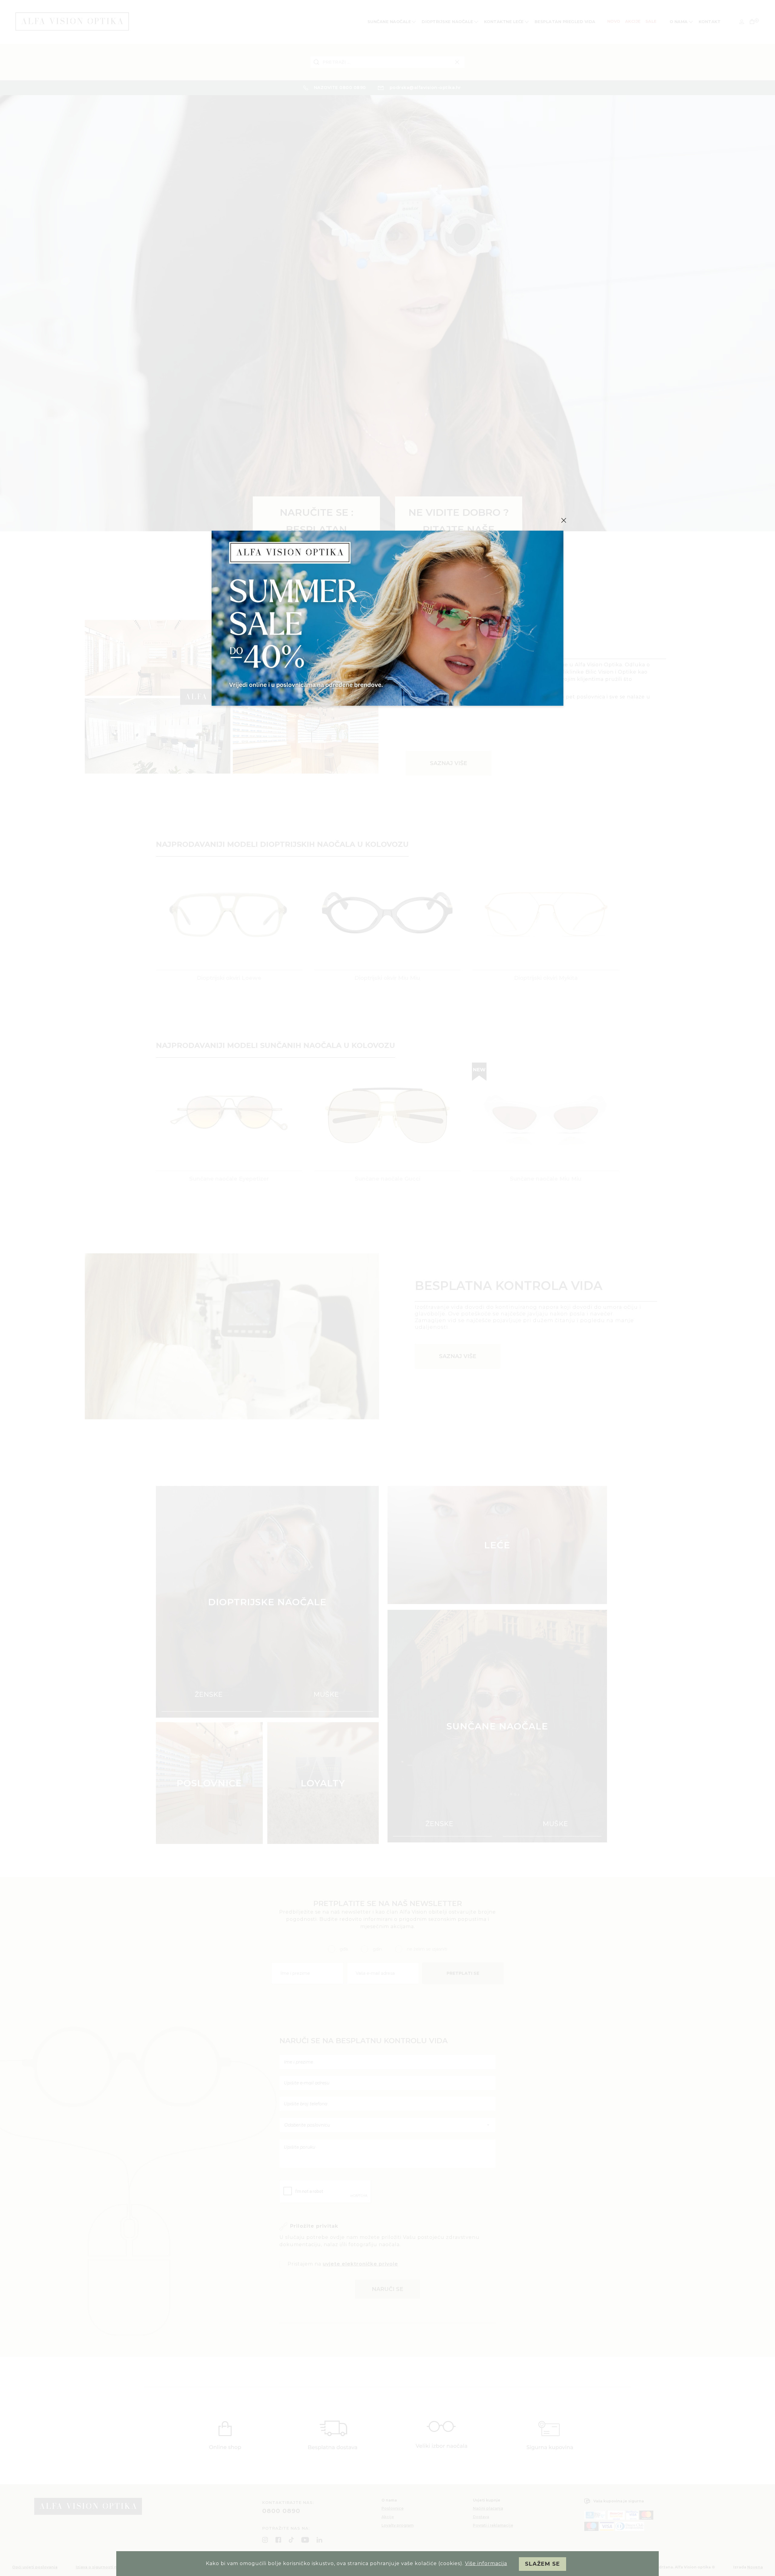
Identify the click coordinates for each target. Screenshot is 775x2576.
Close (564, 520)
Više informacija (486, 2563)
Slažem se (542, 2564)
